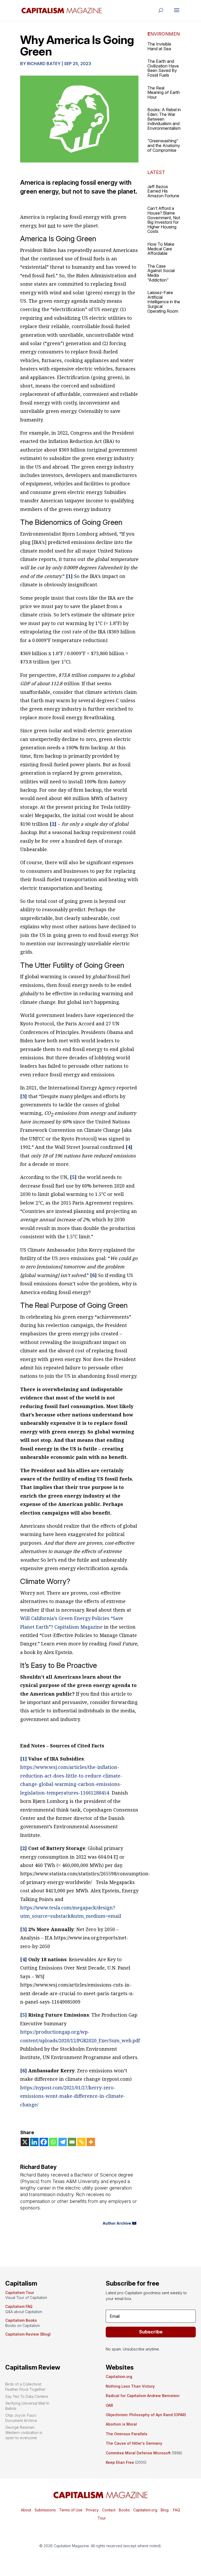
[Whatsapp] (53, 2142)
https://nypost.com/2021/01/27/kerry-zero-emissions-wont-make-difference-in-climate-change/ (73, 2096)
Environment (164, 34)
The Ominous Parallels (127, 2434)
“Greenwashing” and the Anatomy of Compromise (164, 145)
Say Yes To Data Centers (27, 2396)
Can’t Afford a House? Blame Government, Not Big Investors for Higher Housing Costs (164, 220)
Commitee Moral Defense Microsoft (138, 2453)
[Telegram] (63, 2142)
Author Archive (117, 2223)
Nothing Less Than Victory (130, 2386)
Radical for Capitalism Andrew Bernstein (143, 2396)
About (26, 2510)
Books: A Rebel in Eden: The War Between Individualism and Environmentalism (164, 119)
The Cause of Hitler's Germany (134, 2443)
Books (124, 2510)
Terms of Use (70, 2510)
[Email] (72, 2142)
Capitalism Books (21, 2320)
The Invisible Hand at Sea (159, 46)
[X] (25, 2142)
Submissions (45, 2510)
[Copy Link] (81, 2142)
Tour (102, 2518)
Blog (165, 2510)
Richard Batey (44, 64)
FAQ (176, 2510)
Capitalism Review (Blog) (28, 2334)
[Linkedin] (34, 2142)
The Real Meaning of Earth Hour (164, 92)
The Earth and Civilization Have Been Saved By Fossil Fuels (163, 68)
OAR (109, 2405)
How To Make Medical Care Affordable (161, 249)
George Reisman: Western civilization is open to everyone (24, 2432)
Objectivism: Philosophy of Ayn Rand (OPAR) (146, 2415)
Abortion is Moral (121, 2424)
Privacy (92, 2510)
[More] (91, 2142)
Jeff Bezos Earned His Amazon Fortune (163, 191)
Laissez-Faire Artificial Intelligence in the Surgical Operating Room (164, 302)
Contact (108, 2510)
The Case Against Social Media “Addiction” (161, 273)
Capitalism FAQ (19, 2306)
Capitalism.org (119, 2377)
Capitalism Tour (20, 2293)
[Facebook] (44, 2142)
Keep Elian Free (120, 2462)
